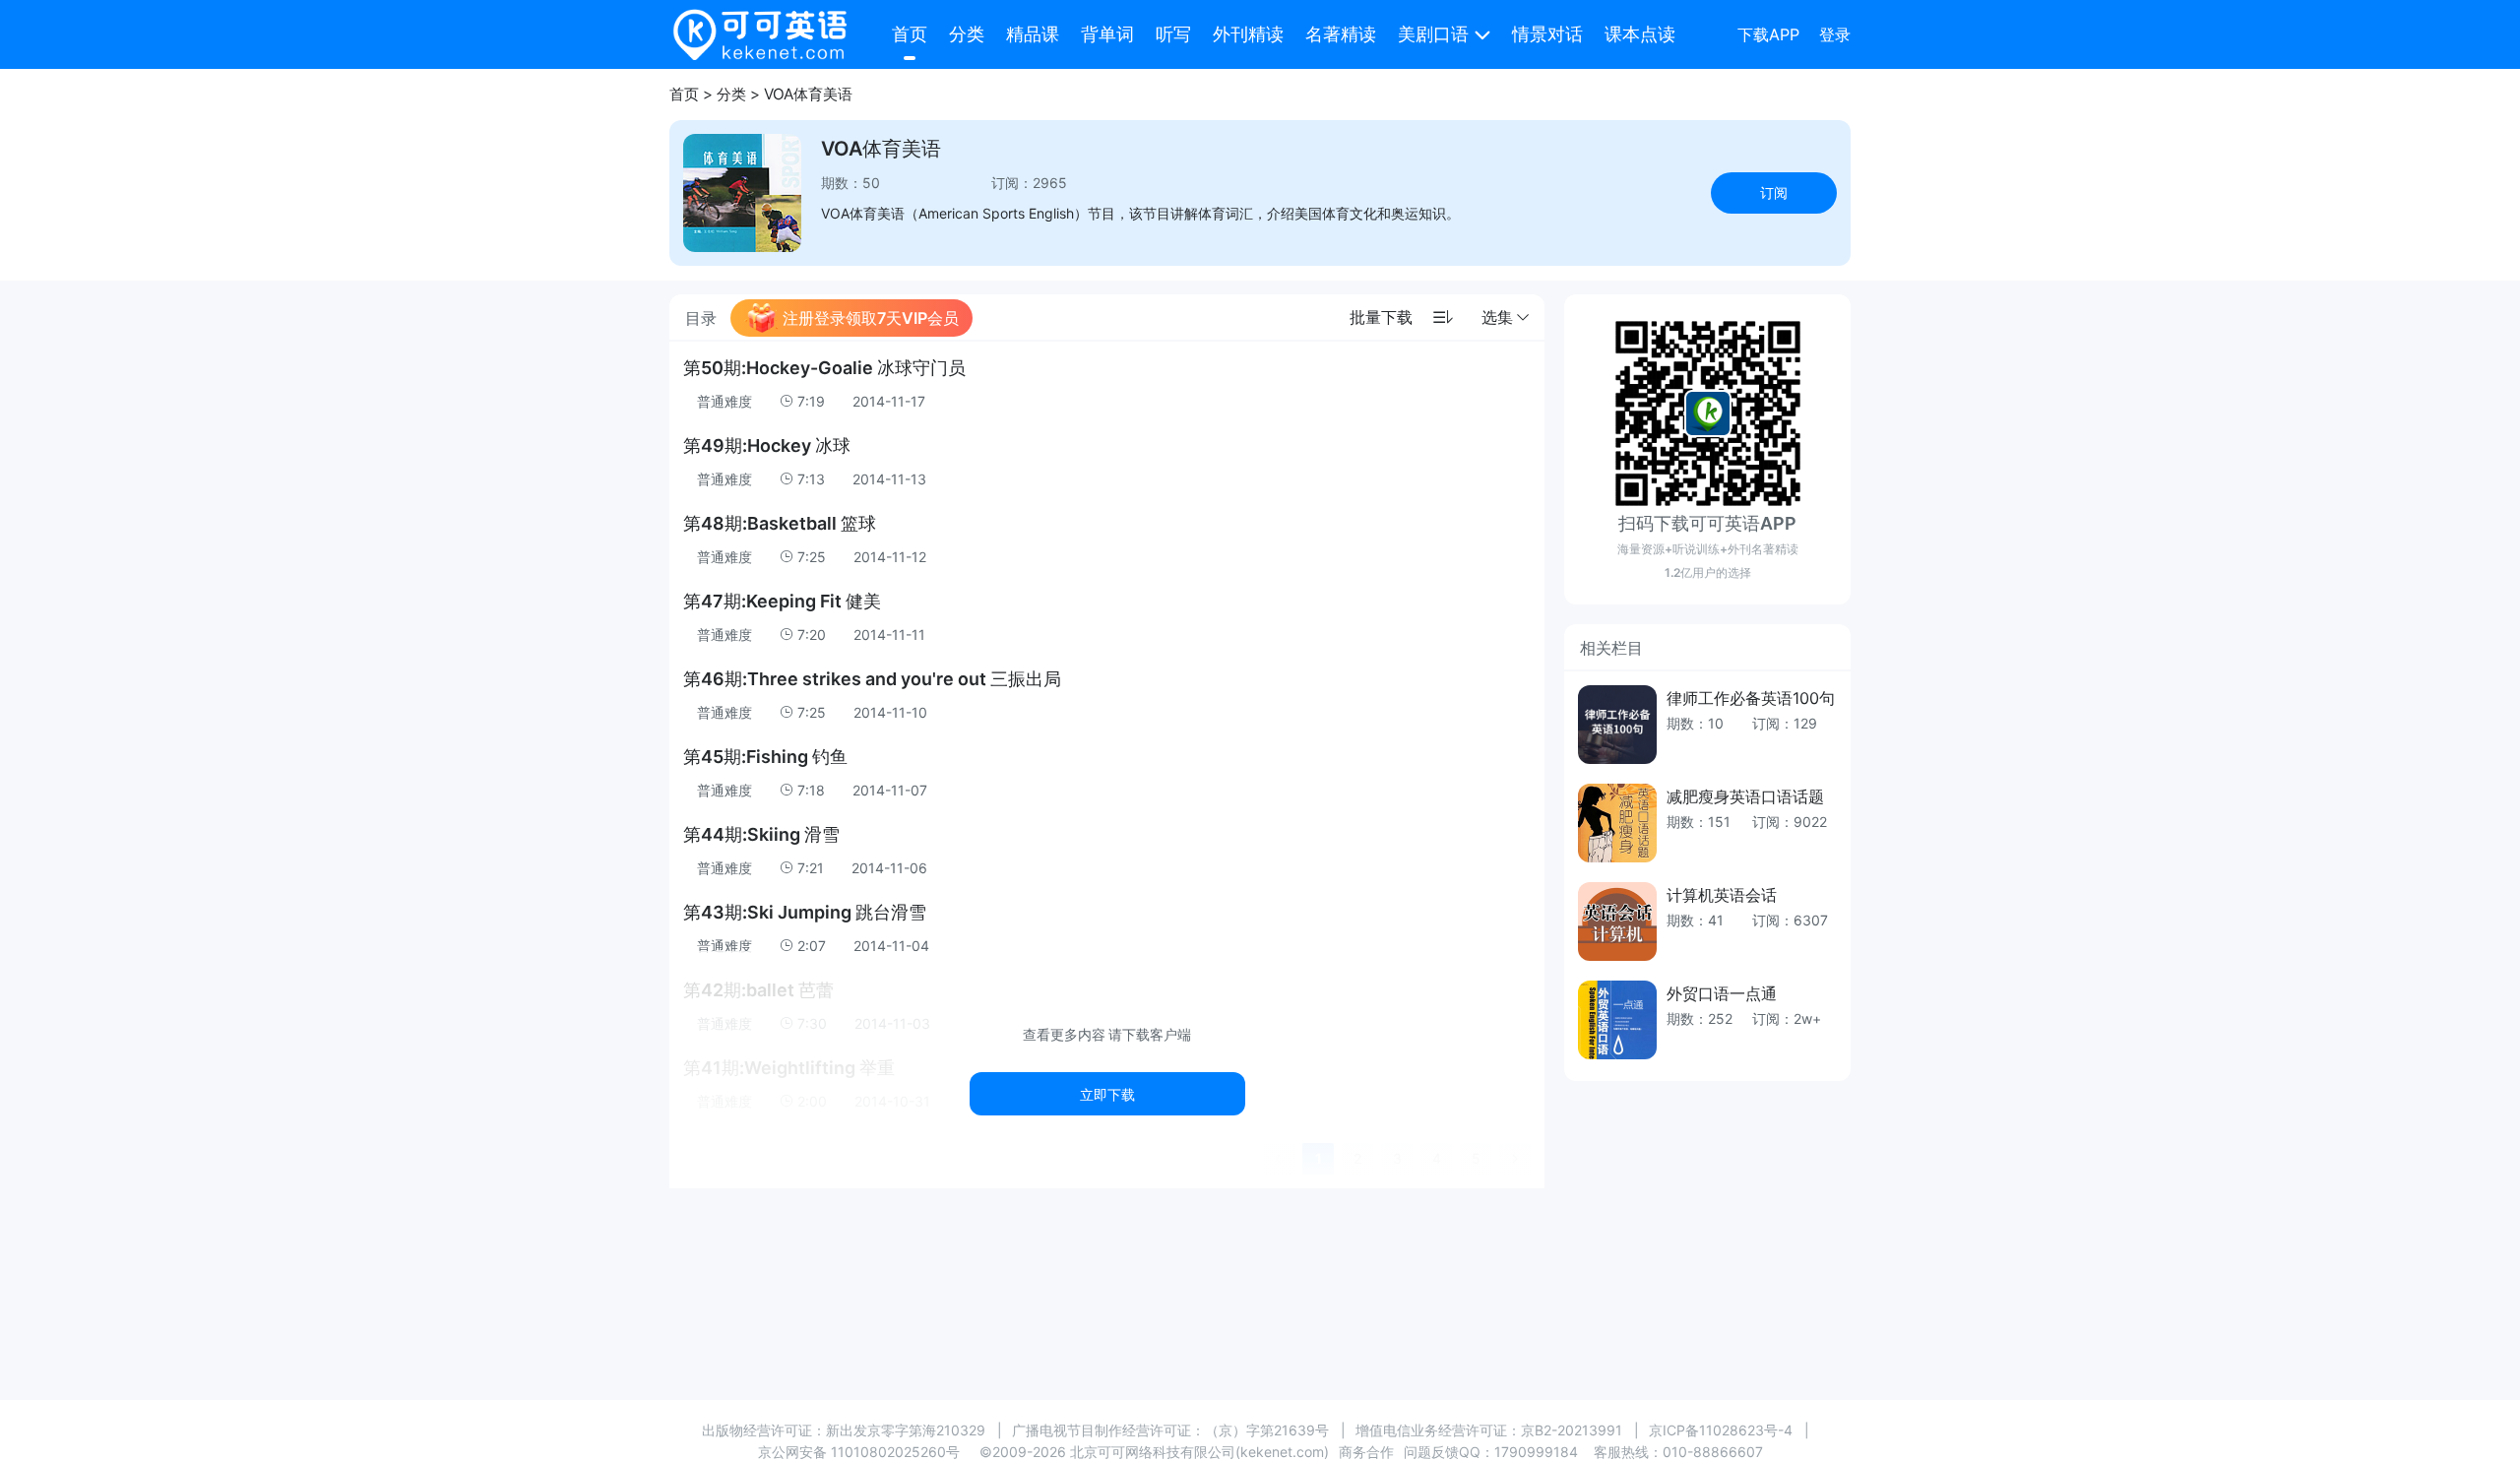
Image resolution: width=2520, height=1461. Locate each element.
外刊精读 (1248, 34)
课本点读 (1640, 34)
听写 (1173, 34)
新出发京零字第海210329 (906, 1430)
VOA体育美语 (808, 94)
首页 (910, 34)
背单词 (1107, 34)
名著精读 (1341, 34)
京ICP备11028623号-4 (1721, 1430)
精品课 (1033, 34)
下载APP (1768, 34)
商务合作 (1366, 1452)
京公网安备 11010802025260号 (859, 1452)
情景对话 (1547, 34)
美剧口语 (1433, 34)
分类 (967, 34)
